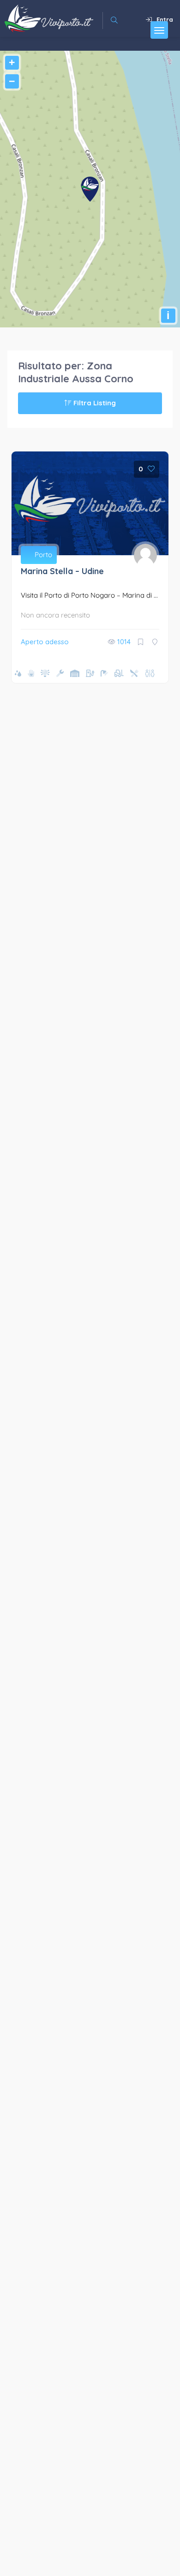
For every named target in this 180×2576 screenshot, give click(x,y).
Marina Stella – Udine (62, 571)
